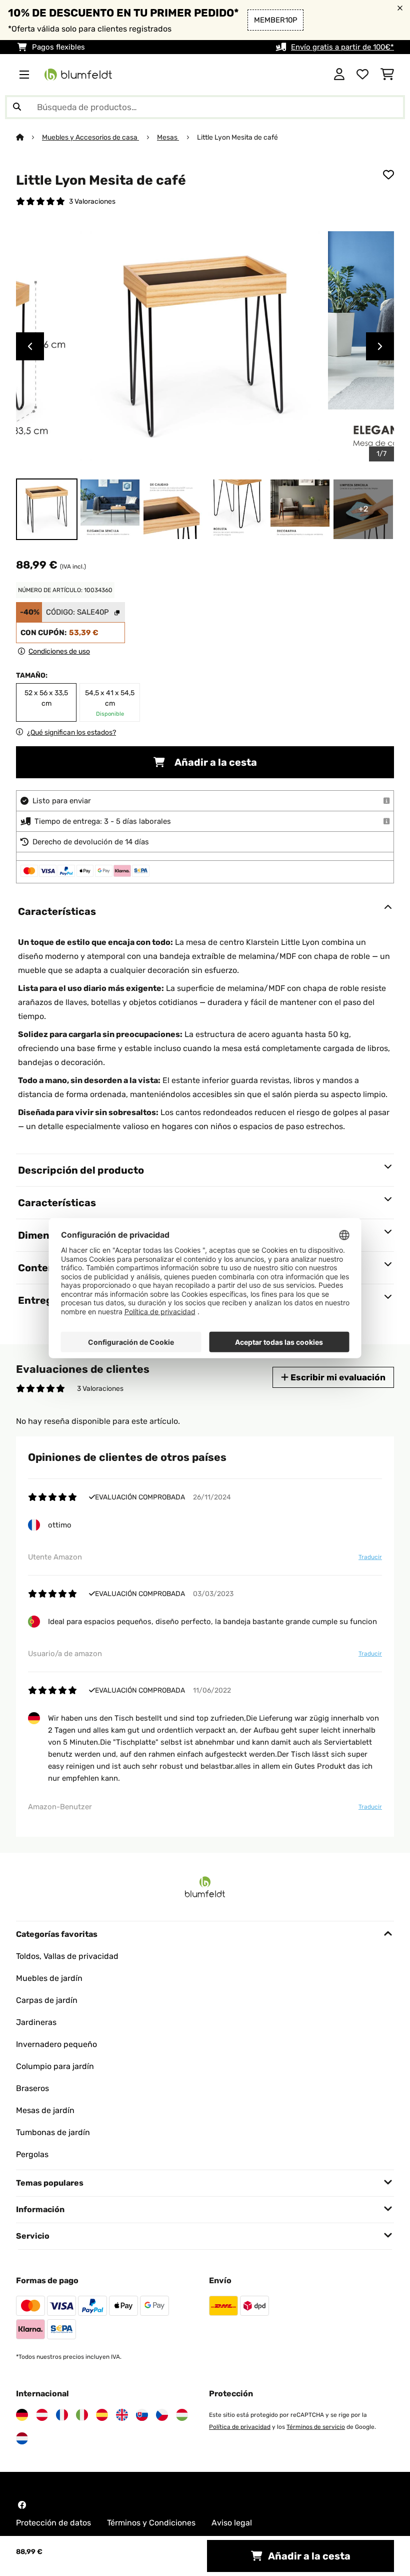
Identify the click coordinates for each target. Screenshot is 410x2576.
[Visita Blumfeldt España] (102, 2415)
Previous (30, 346)
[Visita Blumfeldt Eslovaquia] (142, 2415)
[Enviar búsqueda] (17, 107)
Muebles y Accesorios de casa (90, 137)
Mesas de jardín (45, 2110)
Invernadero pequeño (56, 2044)
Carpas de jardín (47, 2000)
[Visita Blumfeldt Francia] (62, 2415)
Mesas (168, 137)
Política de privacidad (240, 2427)
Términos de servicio (316, 2427)
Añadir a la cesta (215, 762)
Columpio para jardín (55, 2066)
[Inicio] (29, 137)
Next (380, 346)
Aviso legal (232, 2523)
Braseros (32, 2088)
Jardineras (36, 2022)
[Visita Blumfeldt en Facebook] (22, 2505)
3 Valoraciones (92, 201)
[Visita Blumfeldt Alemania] (22, 2415)
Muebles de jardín (49, 1978)
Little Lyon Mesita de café (237, 137)
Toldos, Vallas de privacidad (67, 1956)
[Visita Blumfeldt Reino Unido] (122, 2415)
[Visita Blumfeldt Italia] (82, 2415)
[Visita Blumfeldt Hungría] (182, 2415)
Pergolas (32, 2154)
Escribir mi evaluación (337, 1377)
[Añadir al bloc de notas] (388, 175)
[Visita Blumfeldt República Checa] (162, 2415)
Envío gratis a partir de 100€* (342, 47)
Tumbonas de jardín (53, 2132)
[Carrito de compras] (387, 75)
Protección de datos (53, 2523)
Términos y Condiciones (151, 2523)
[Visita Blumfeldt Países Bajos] (22, 2438)
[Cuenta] (339, 75)
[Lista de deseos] (362, 75)
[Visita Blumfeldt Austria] (42, 2415)
